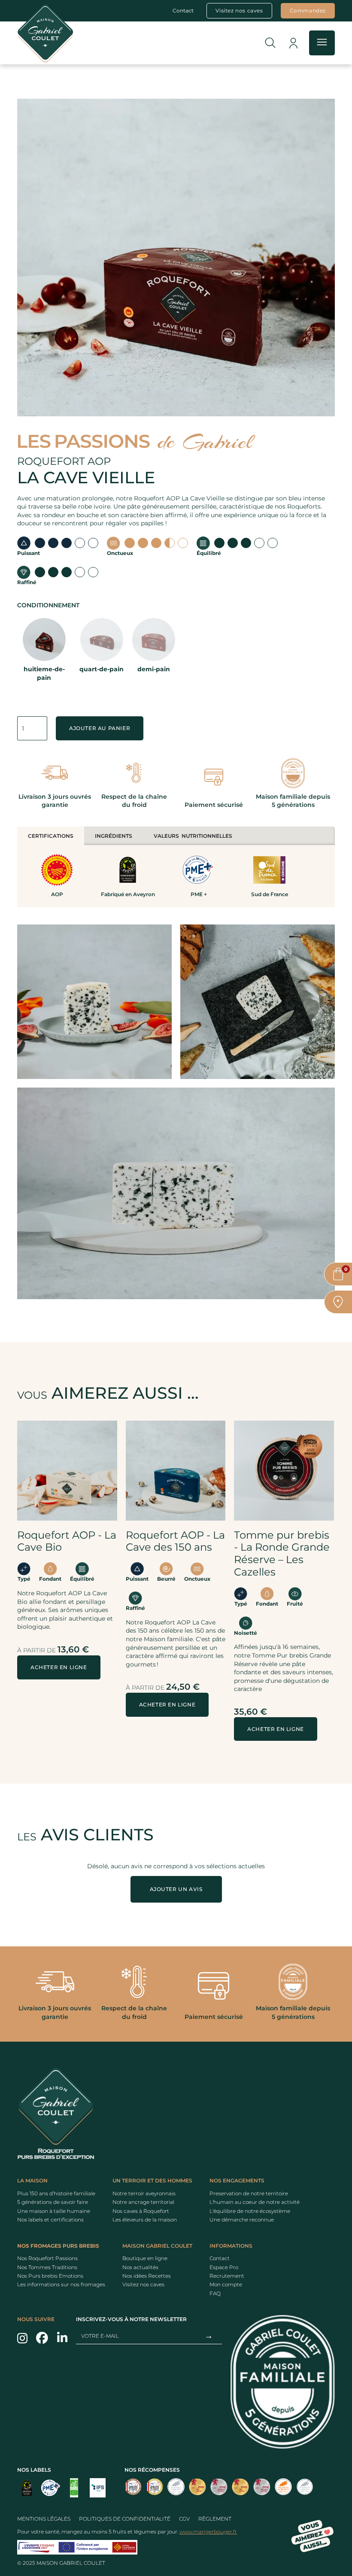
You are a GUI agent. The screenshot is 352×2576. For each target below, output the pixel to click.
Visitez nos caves (143, 2285)
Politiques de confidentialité (125, 2519)
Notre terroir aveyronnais (144, 2193)
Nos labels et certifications (50, 2220)
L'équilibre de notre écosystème (250, 2211)
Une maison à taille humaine (54, 2211)
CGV (184, 2519)
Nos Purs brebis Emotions (50, 2276)
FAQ (215, 2293)
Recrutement (227, 2276)
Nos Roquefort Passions (47, 2258)
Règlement (215, 2519)
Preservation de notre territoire (249, 2193)
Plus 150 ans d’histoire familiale (56, 2193)
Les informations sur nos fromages (61, 2285)
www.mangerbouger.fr (208, 2532)
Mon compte (226, 2285)
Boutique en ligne (145, 2258)
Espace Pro (224, 2267)
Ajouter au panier (100, 728)
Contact (183, 11)
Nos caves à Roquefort (141, 2211)
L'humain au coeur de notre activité (255, 2202)
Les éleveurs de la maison (145, 2220)
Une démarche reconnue (242, 2220)
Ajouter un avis (176, 1889)
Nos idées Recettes (147, 2276)
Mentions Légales (44, 2519)
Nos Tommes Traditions (47, 2267)
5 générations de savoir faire (53, 2202)
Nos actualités (140, 2267)
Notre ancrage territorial (143, 2202)
